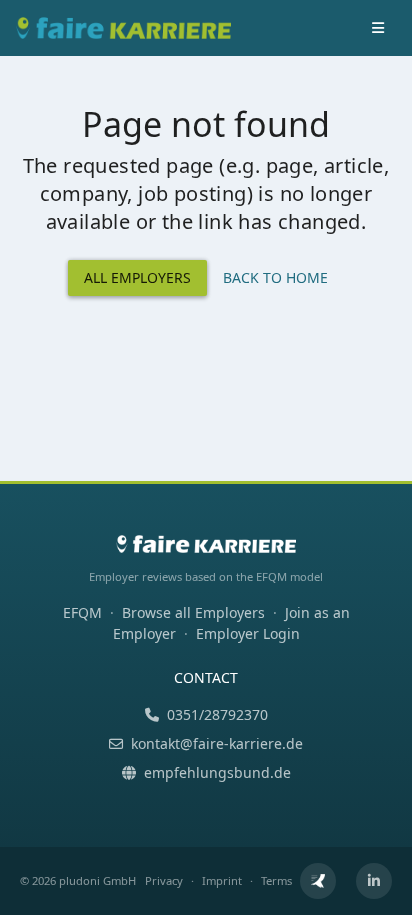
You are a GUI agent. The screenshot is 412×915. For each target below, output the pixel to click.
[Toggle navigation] (378, 28)
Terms (276, 880)
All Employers (137, 277)
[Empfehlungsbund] (318, 881)
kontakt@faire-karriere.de (217, 743)
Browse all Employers (193, 612)
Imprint (222, 880)
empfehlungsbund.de (217, 772)
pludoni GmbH (97, 880)
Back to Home (275, 277)
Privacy (164, 880)
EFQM (82, 612)
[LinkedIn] (374, 881)
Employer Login (248, 633)
